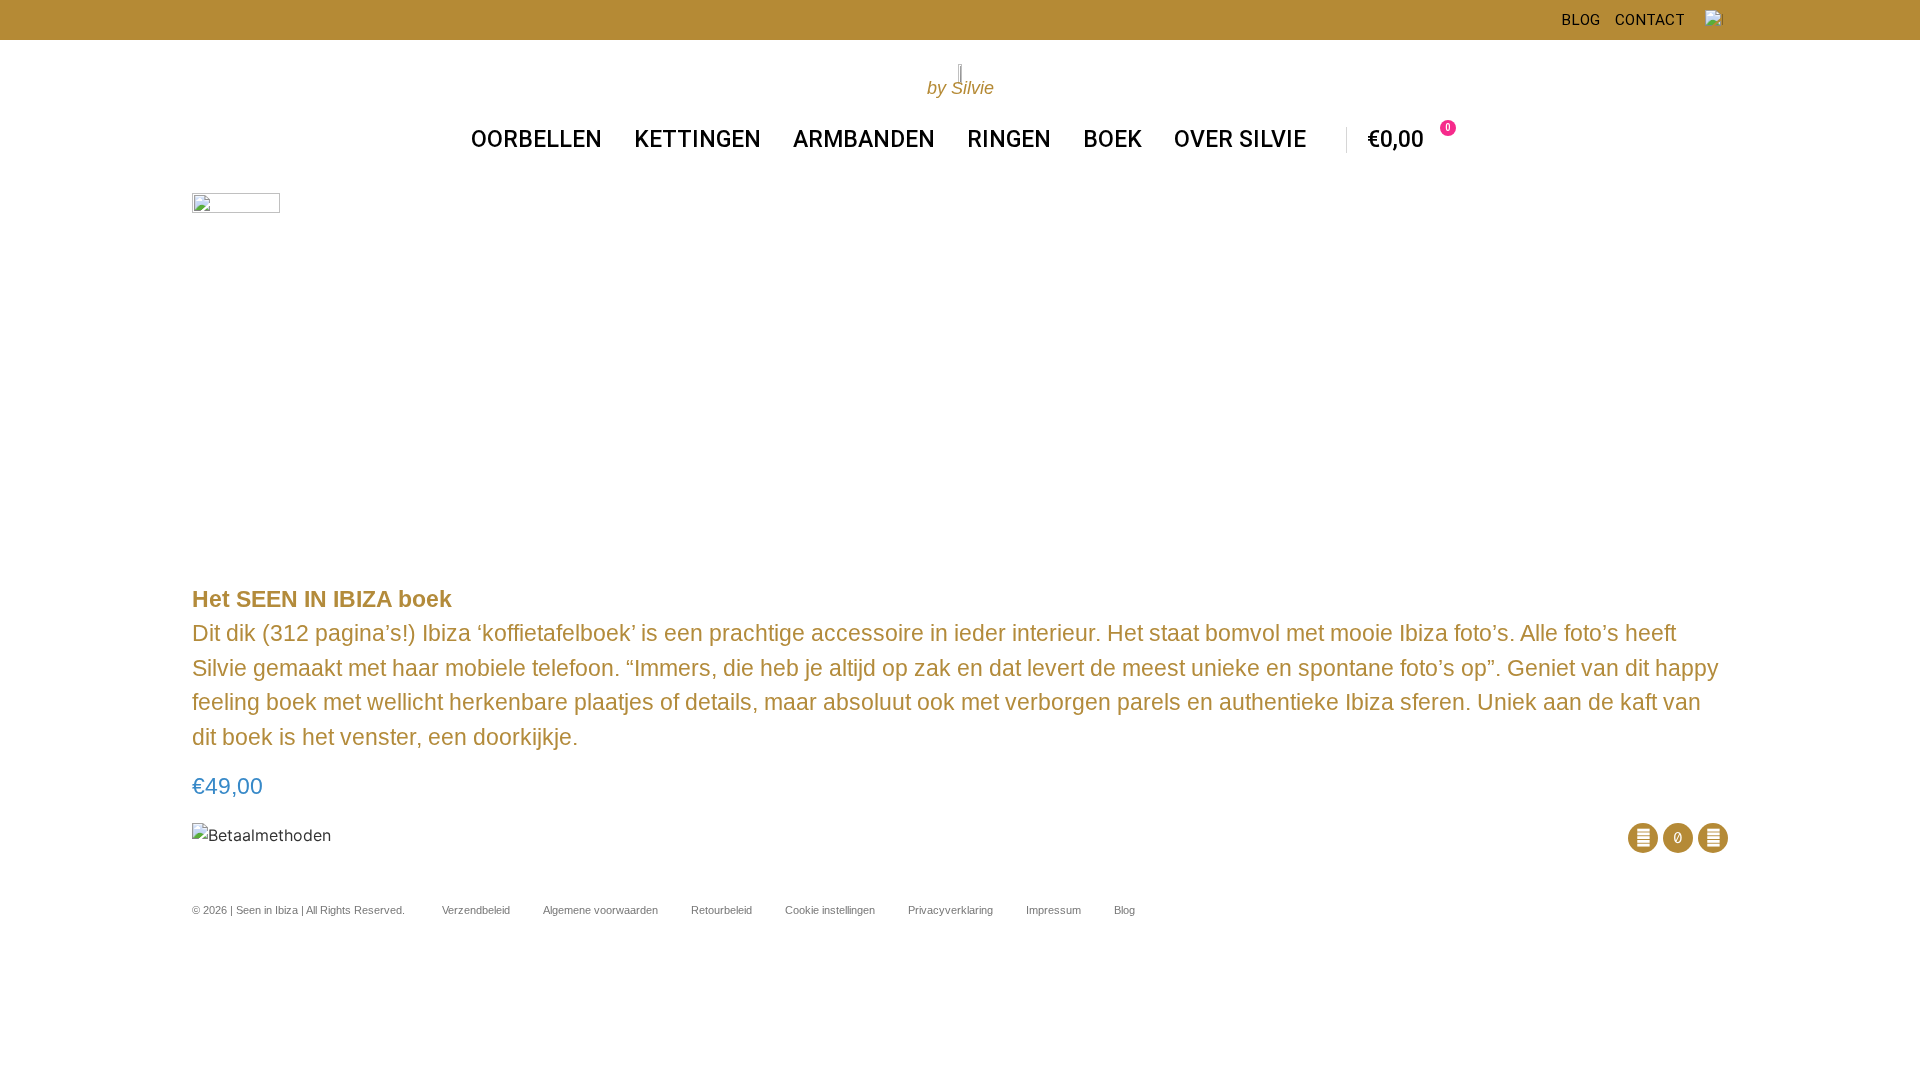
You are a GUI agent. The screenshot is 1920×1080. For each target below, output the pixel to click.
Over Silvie (1240, 140)
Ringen (1009, 140)
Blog (1580, 20)
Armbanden (864, 140)
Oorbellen (536, 140)
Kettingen (697, 140)
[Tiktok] (1678, 838)
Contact (1650, 20)
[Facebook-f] (1643, 838)
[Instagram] (1713, 838)
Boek (1112, 140)
